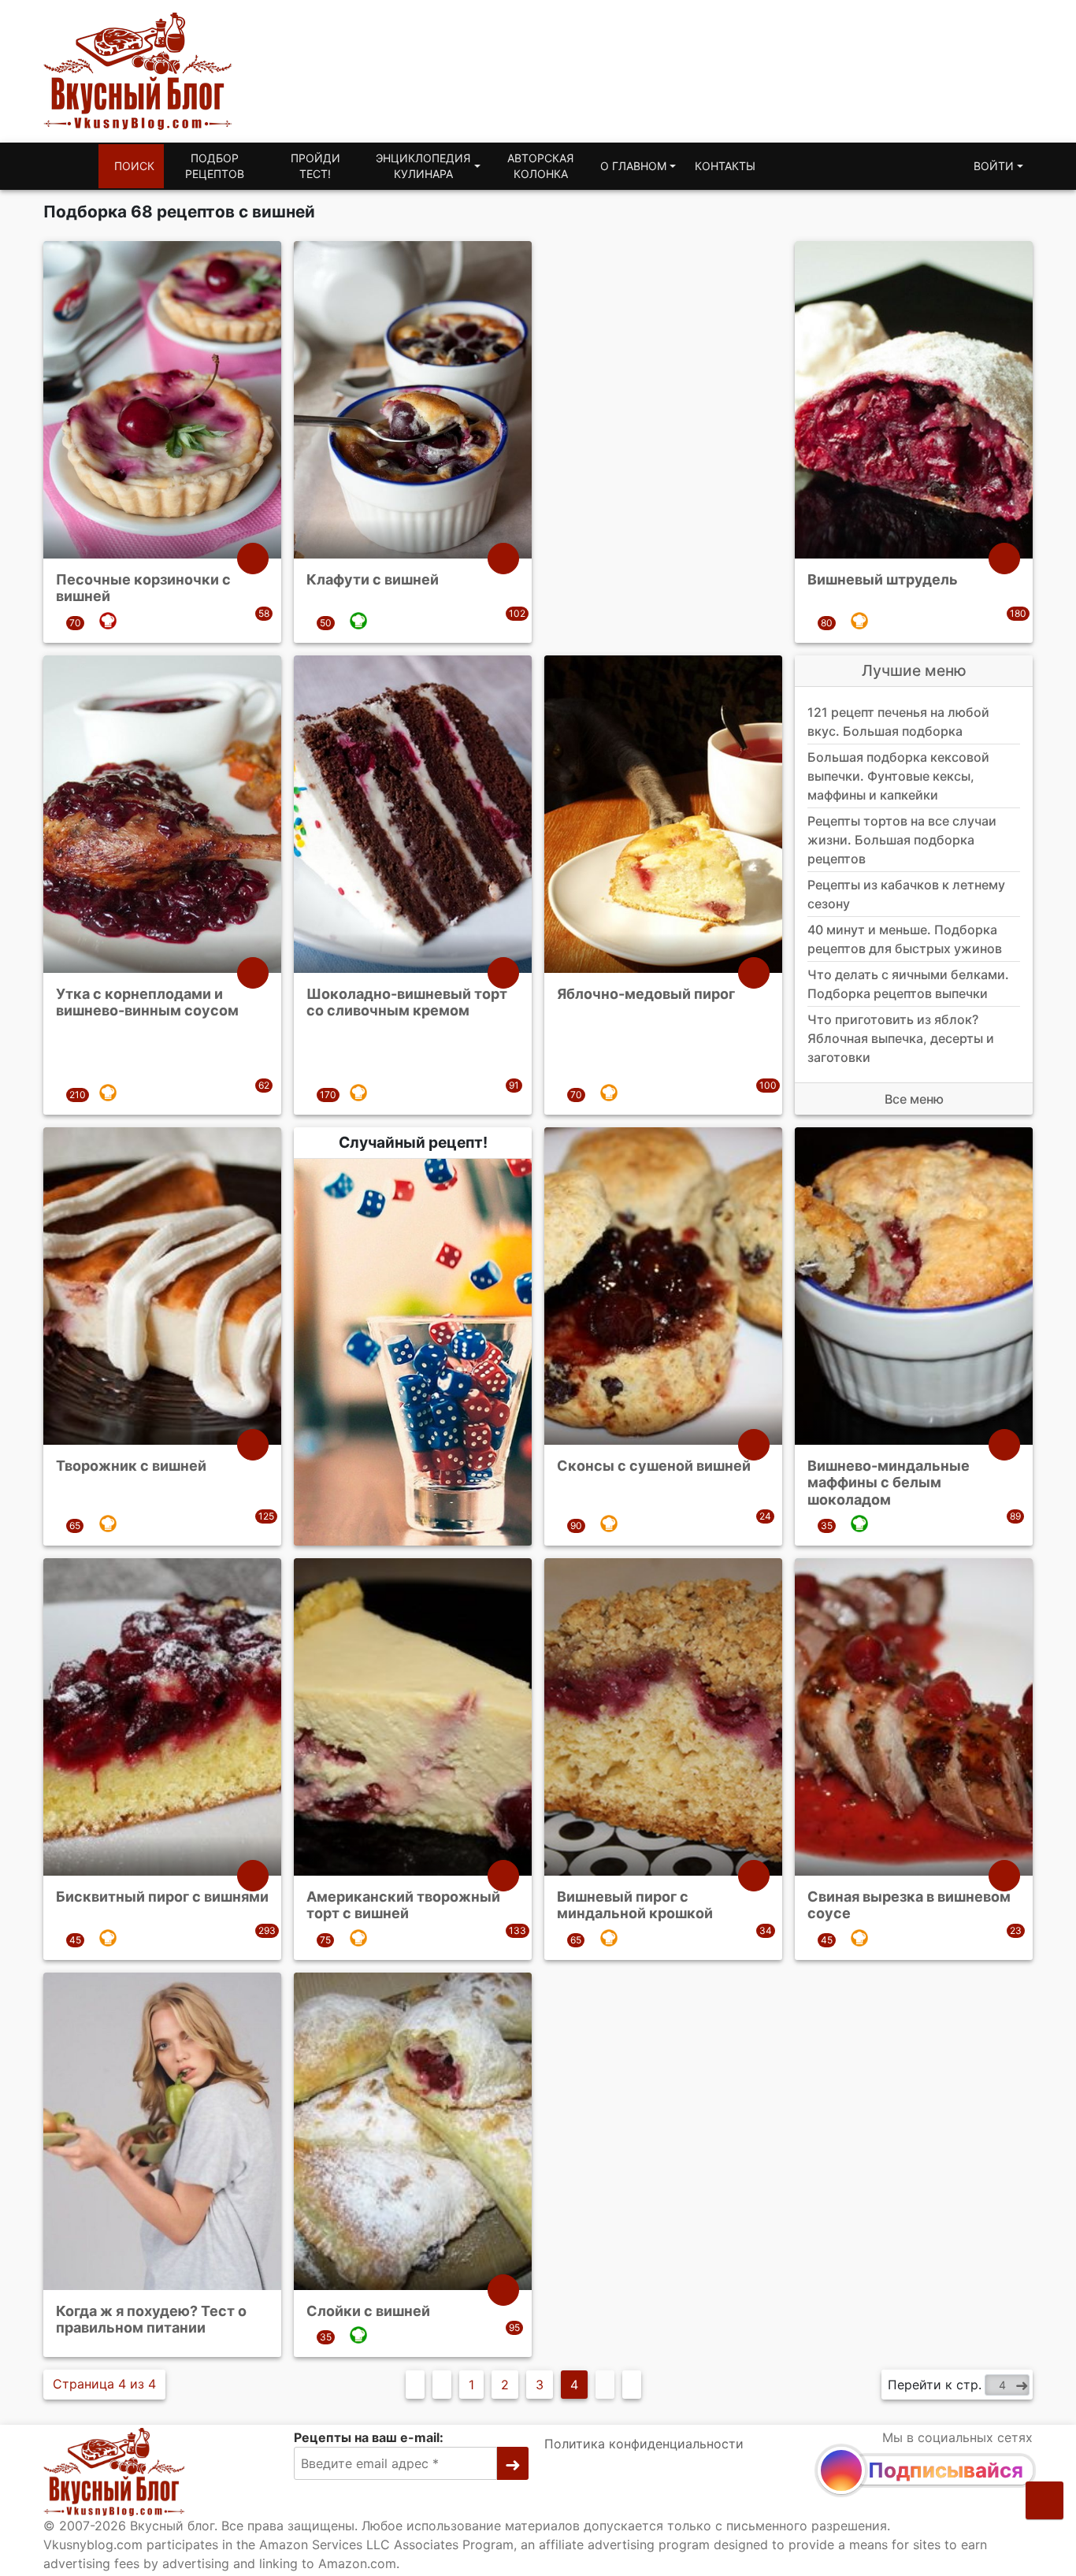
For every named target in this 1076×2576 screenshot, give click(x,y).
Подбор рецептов (215, 166)
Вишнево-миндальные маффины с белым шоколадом (889, 1482)
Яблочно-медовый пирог (646, 993)
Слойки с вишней (368, 2311)
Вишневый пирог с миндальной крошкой (635, 1905)
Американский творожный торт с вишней (403, 1905)
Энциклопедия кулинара (423, 166)
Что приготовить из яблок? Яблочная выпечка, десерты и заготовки (901, 1038)
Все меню (914, 1099)
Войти (994, 166)
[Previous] (442, 2385)
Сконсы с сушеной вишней (654, 1465)
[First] (415, 2385)
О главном (633, 166)
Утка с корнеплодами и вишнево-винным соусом (147, 1002)
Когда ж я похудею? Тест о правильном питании (151, 2320)
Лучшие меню (914, 670)
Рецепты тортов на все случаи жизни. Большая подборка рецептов (902, 840)
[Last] (632, 2385)
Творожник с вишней (131, 1465)
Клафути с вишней (373, 579)
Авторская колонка (540, 166)
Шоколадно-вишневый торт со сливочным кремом (407, 1002)
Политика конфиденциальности (644, 2444)
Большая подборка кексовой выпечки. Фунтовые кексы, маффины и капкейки (898, 776)
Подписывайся (946, 2470)
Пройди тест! (315, 166)
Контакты (725, 166)
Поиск (134, 166)
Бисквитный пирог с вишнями (162, 1897)
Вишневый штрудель (883, 579)
